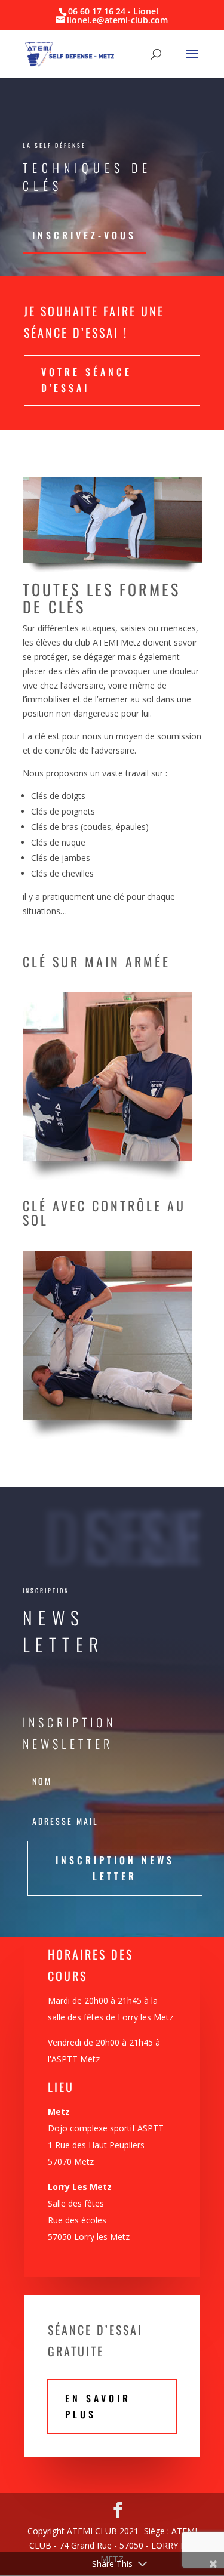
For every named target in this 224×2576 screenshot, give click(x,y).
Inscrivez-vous (84, 235)
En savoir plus (98, 2406)
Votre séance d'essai (87, 380)
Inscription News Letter (115, 1868)
